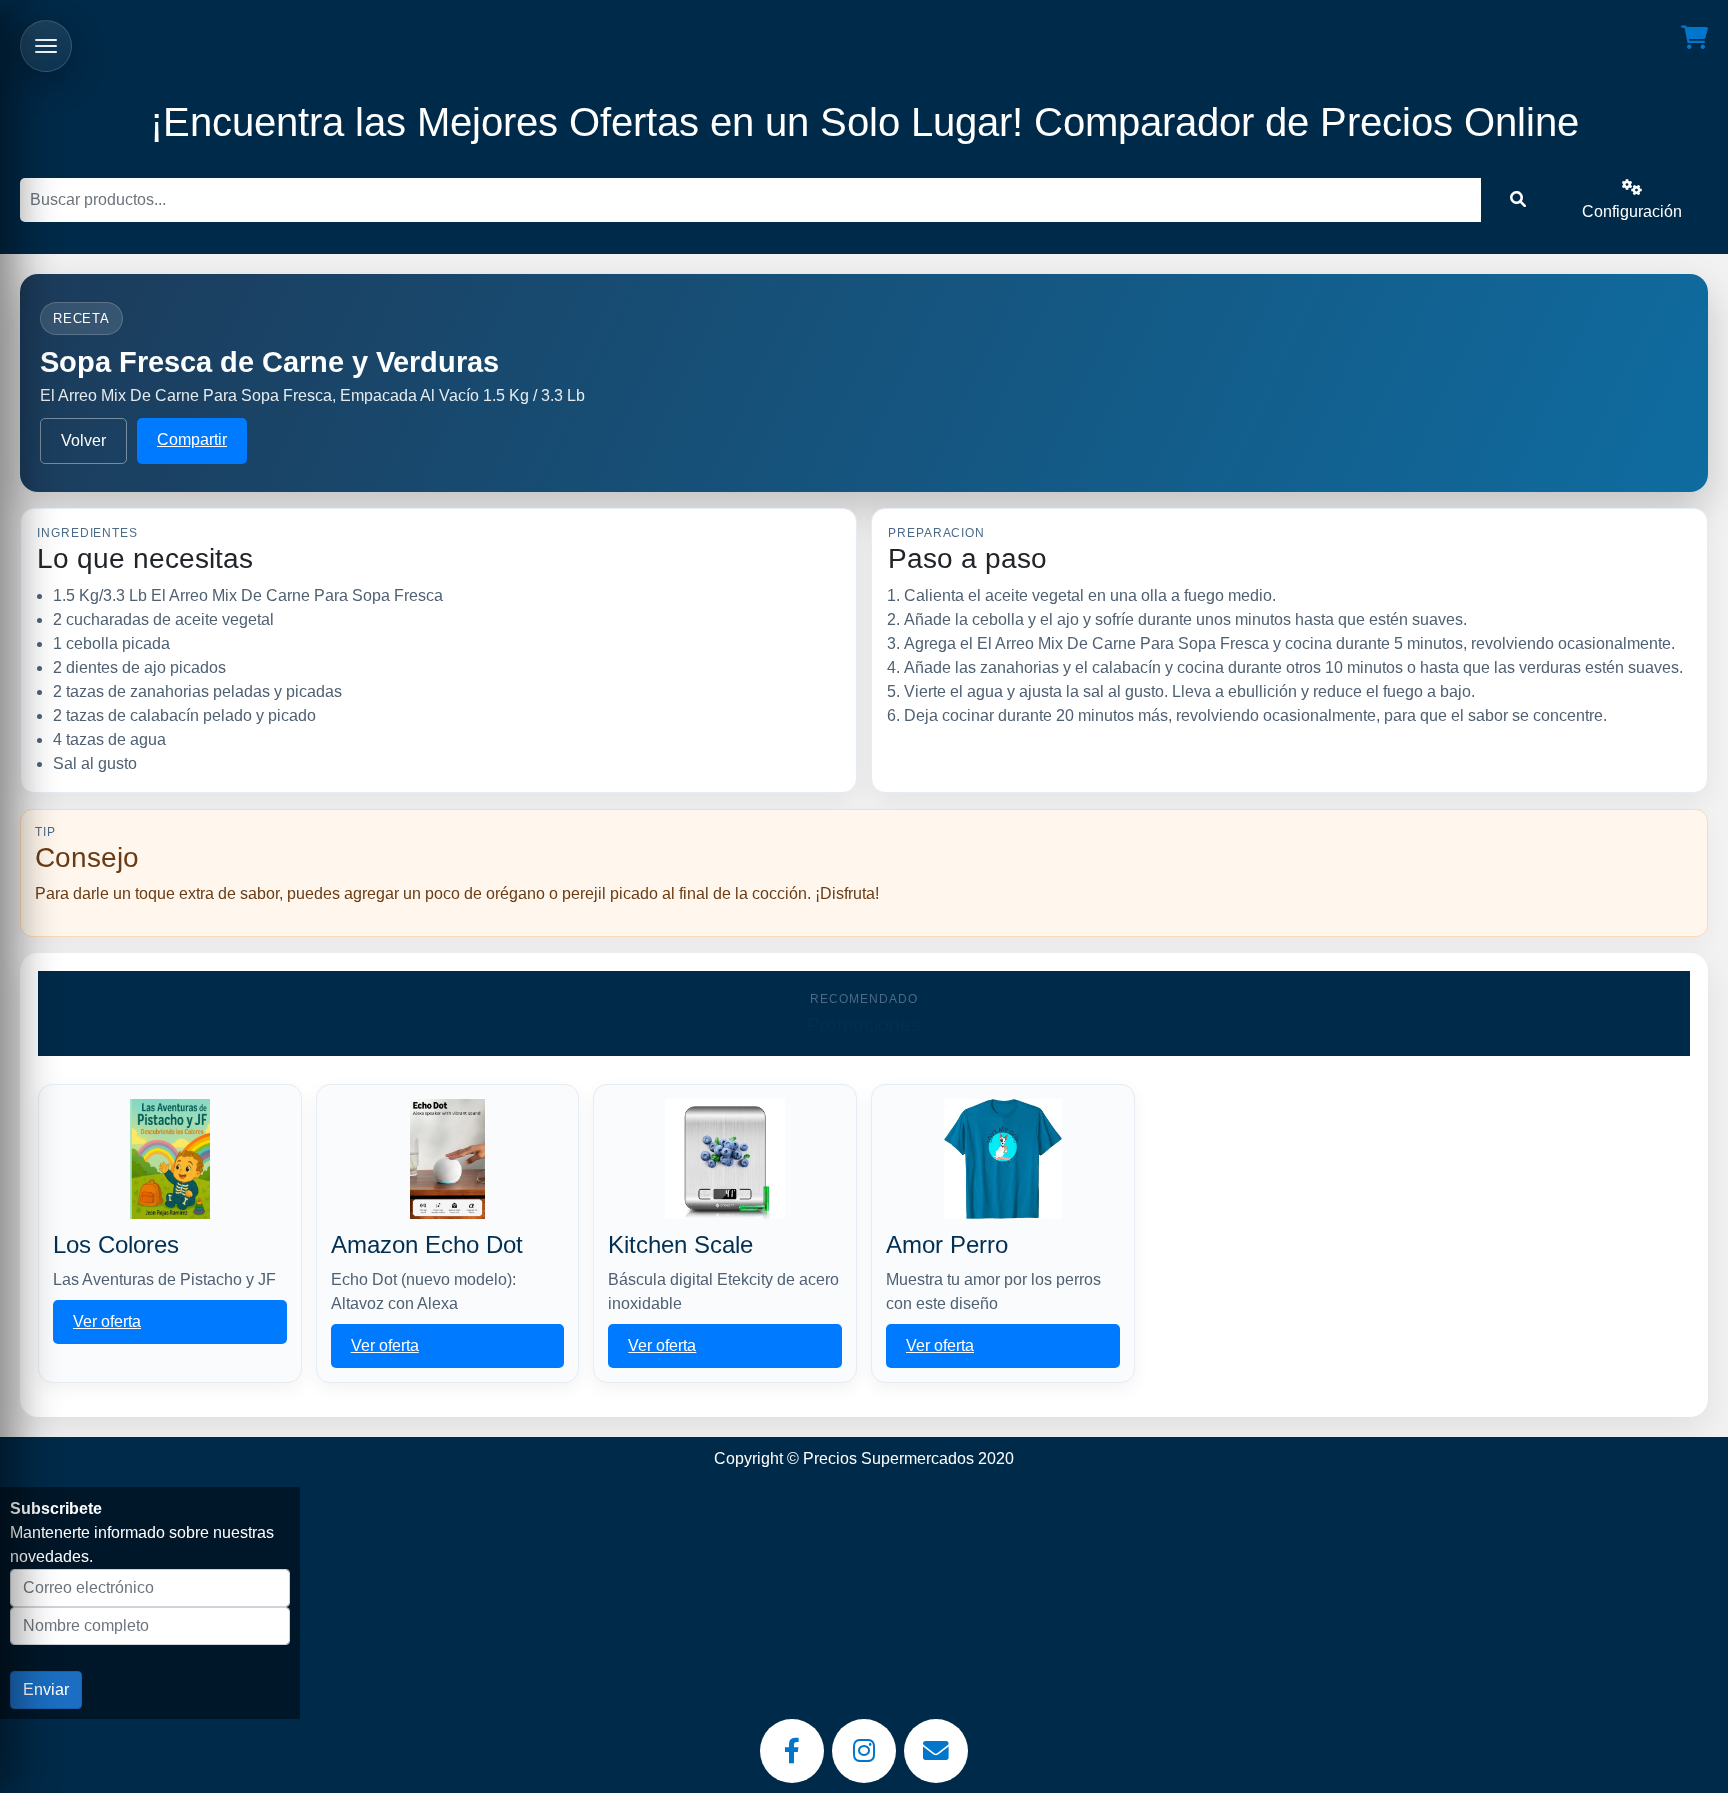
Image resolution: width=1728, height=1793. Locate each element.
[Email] (936, 1751)
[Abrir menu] (46, 46)
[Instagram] (864, 1751)
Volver (83, 440)
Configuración (1632, 211)
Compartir (192, 439)
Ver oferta (107, 1321)
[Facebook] (792, 1751)
